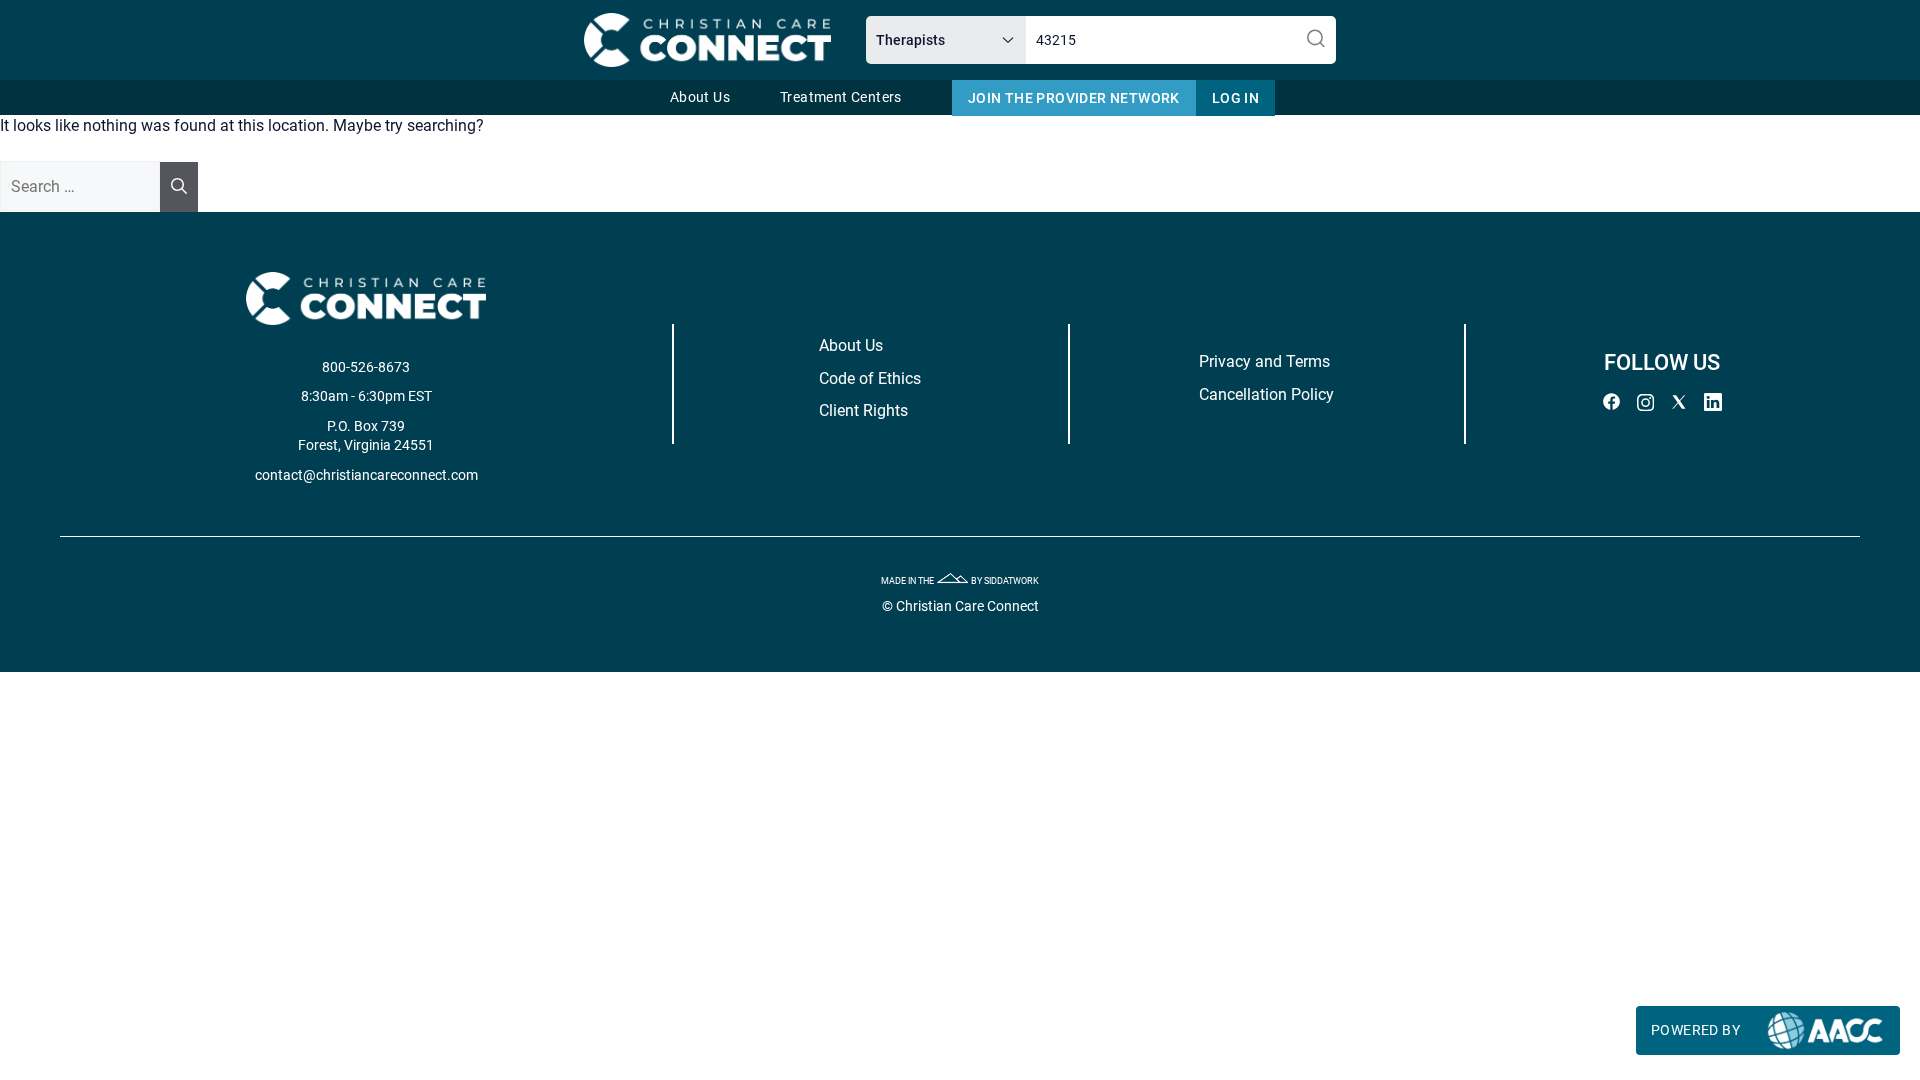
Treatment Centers (841, 97)
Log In (1235, 98)
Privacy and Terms (1264, 361)
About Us (700, 97)
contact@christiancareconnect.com (366, 475)
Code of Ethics (870, 378)
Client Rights (863, 410)
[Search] (179, 187)
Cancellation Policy (1266, 394)
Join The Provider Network (1074, 98)
